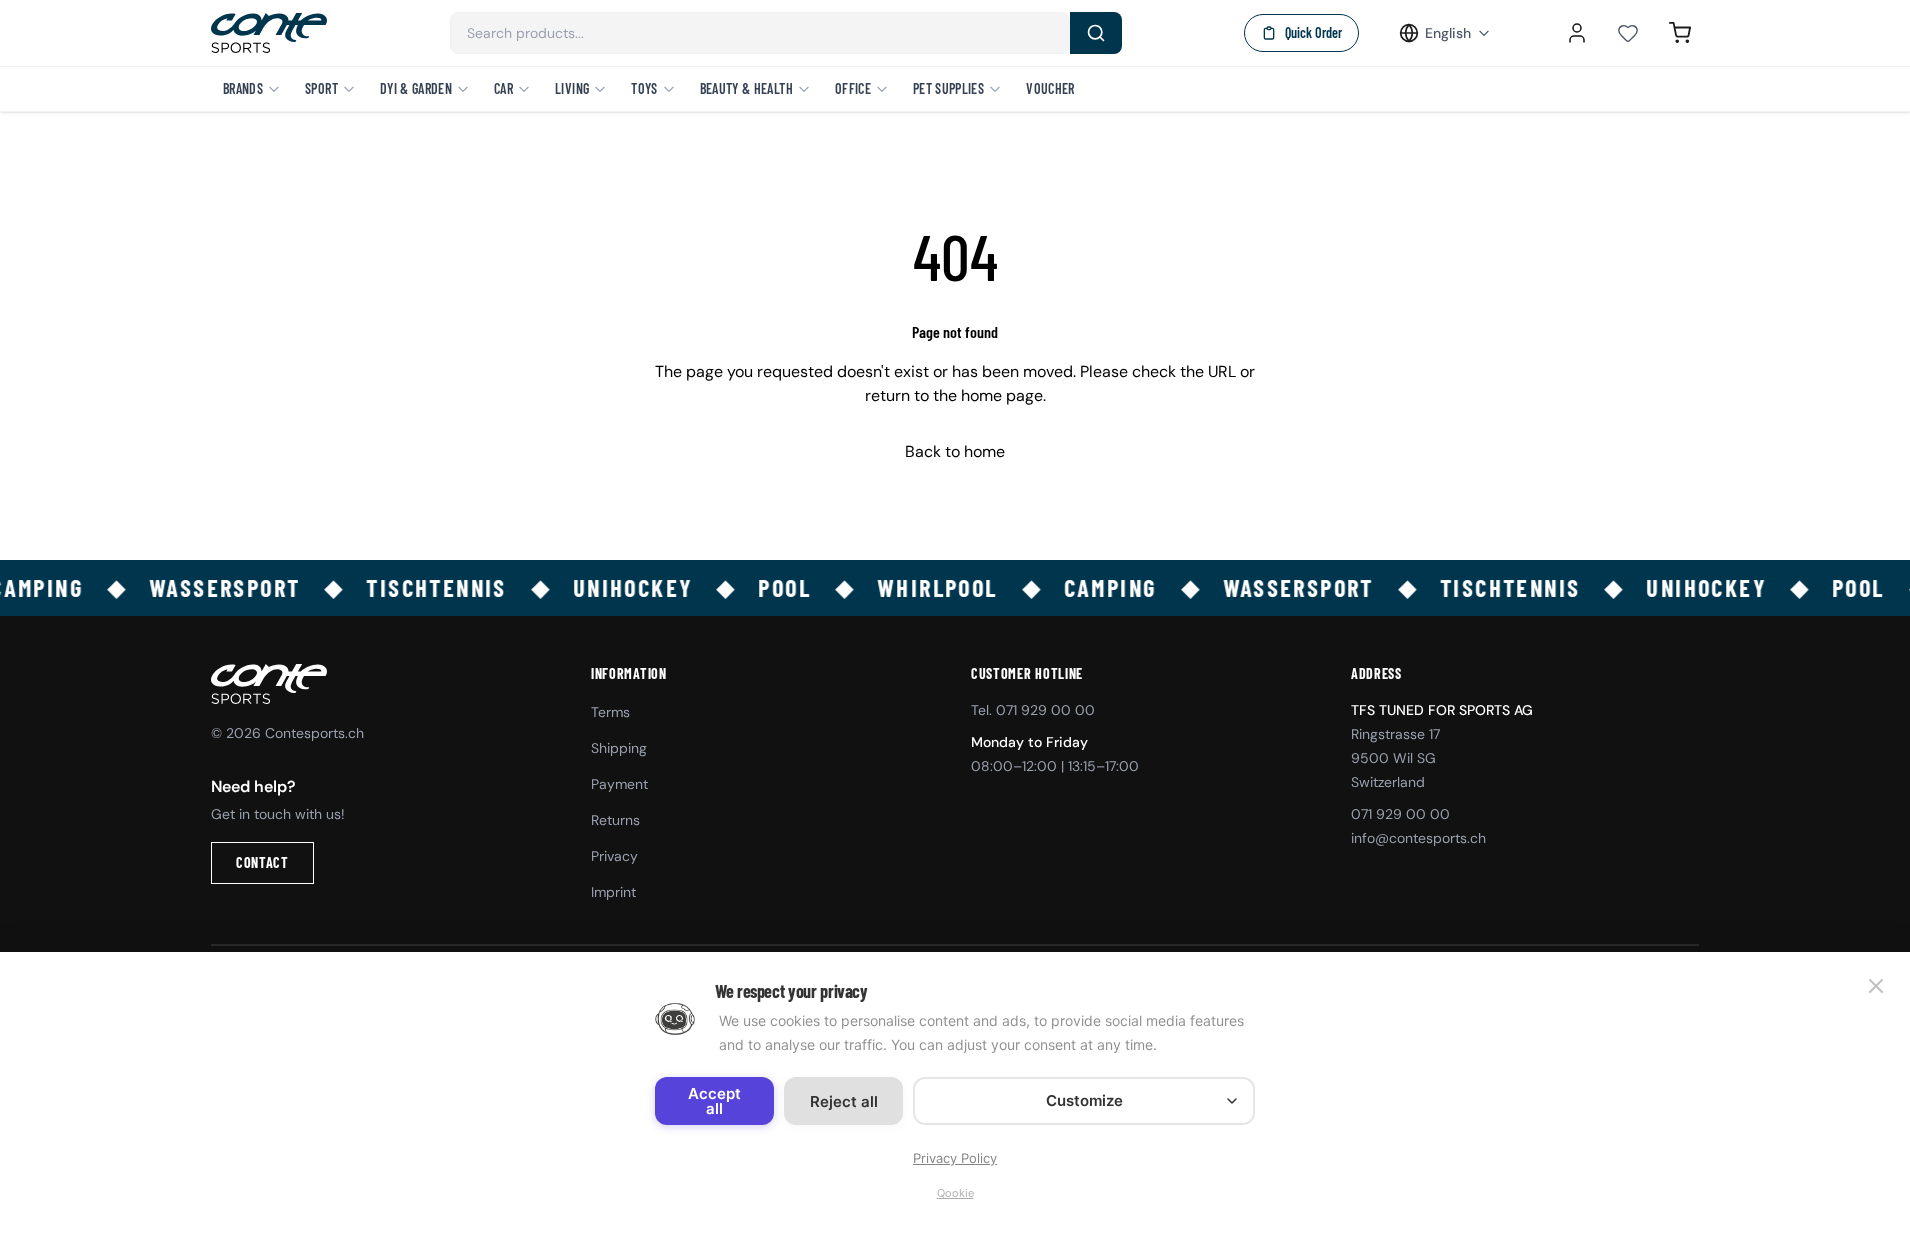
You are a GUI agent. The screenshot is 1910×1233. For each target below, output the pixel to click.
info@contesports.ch (1418, 838)
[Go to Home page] (269, 33)
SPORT (321, 88)
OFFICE (853, 88)
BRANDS (243, 88)
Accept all (714, 1101)
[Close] (1876, 986)
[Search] (1096, 33)
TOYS (644, 88)
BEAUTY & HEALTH (746, 88)
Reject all (844, 1101)
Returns (615, 820)
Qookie (955, 1193)
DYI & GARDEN (416, 88)
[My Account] (1577, 33)
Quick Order (1313, 32)
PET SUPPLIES (948, 88)
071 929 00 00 (1400, 814)
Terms (610, 712)
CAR (503, 88)
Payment (619, 784)
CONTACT (262, 862)
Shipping (619, 748)
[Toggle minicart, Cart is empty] (1680, 33)
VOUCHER (1050, 88)
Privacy (614, 856)
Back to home (955, 451)
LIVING (572, 88)
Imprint (613, 892)
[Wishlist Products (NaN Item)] (1628, 33)
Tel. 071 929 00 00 (1033, 710)
